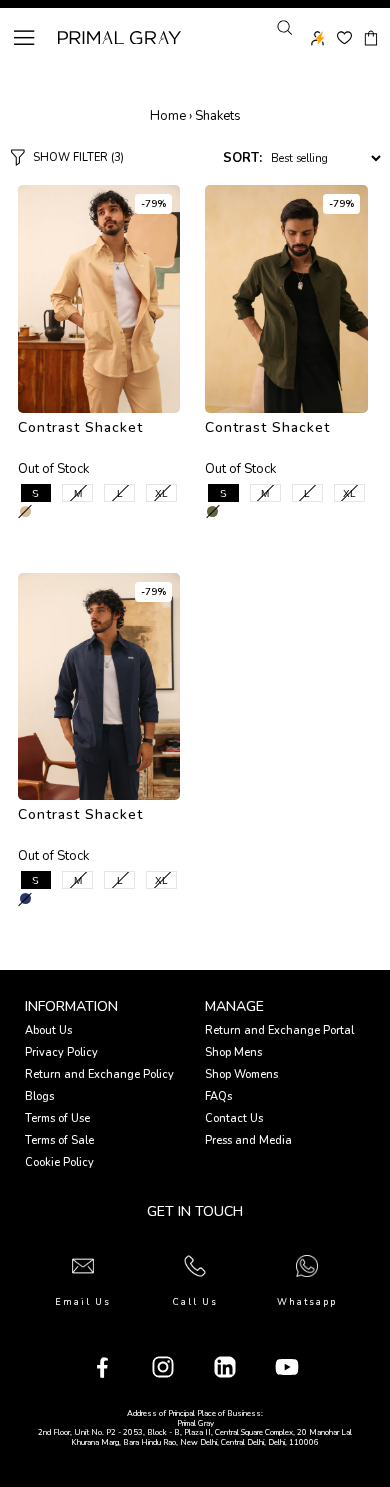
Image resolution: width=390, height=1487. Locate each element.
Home (168, 116)
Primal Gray (119, 38)
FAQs (218, 1096)
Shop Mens (233, 1052)
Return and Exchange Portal (279, 1030)
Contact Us (234, 1118)
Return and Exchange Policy (99, 1074)
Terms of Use (57, 1118)
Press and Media (248, 1140)
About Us (48, 1030)
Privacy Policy (61, 1052)
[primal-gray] (344, 38)
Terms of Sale (59, 1140)
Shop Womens (241, 1074)
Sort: (242, 158)
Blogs (39, 1096)
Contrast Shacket (80, 427)
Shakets (218, 116)
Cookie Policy (59, 1162)
